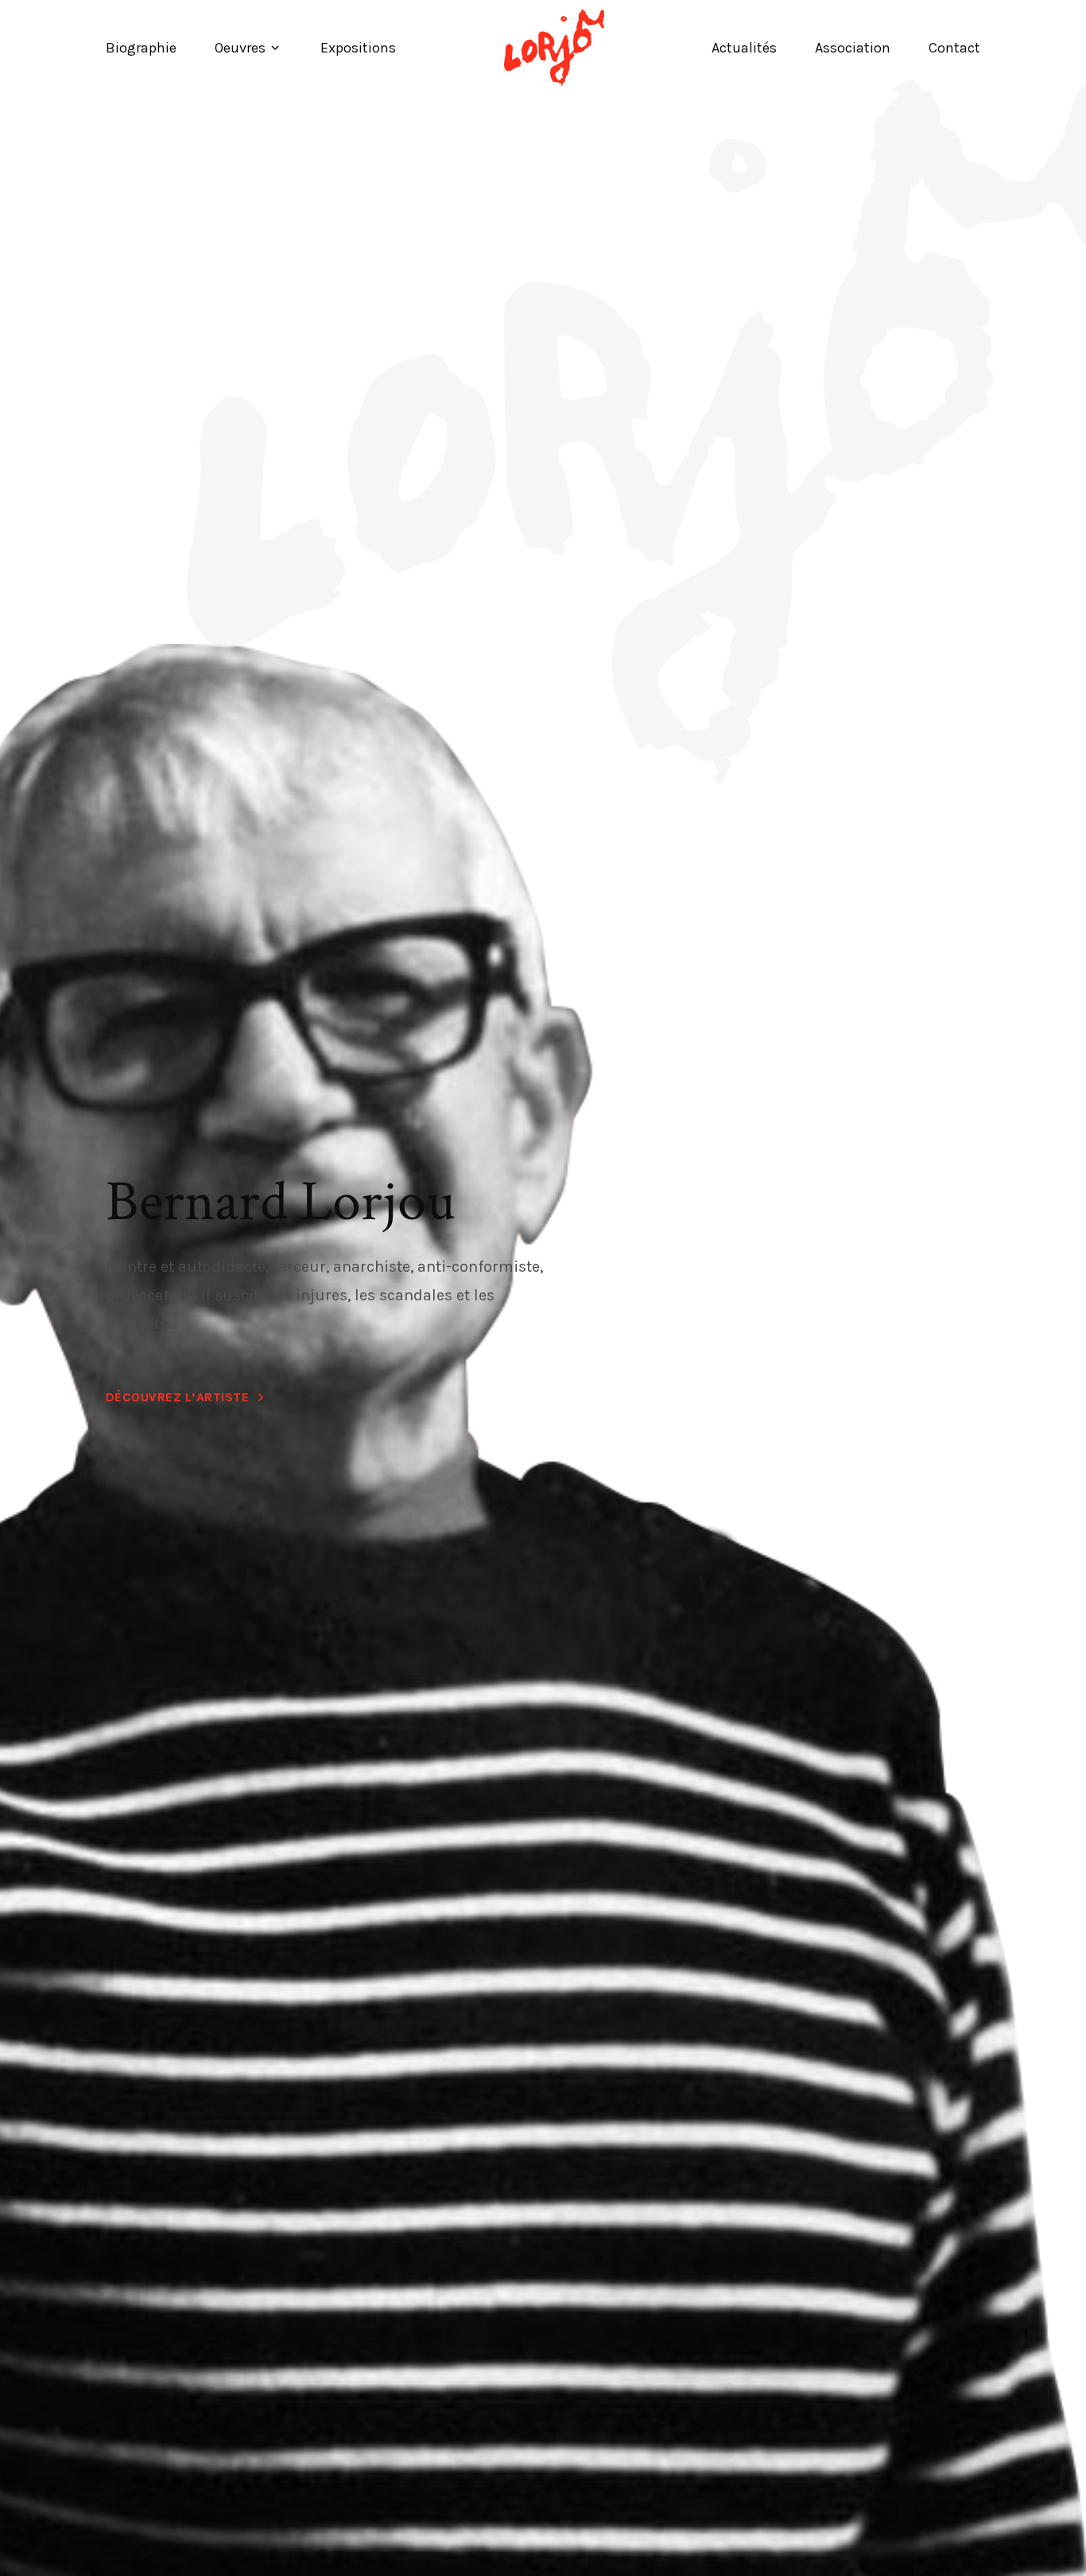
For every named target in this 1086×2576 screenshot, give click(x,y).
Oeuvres (240, 48)
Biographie (141, 48)
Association (853, 48)
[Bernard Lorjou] (554, 48)
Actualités (744, 48)
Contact (954, 48)
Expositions (358, 48)
